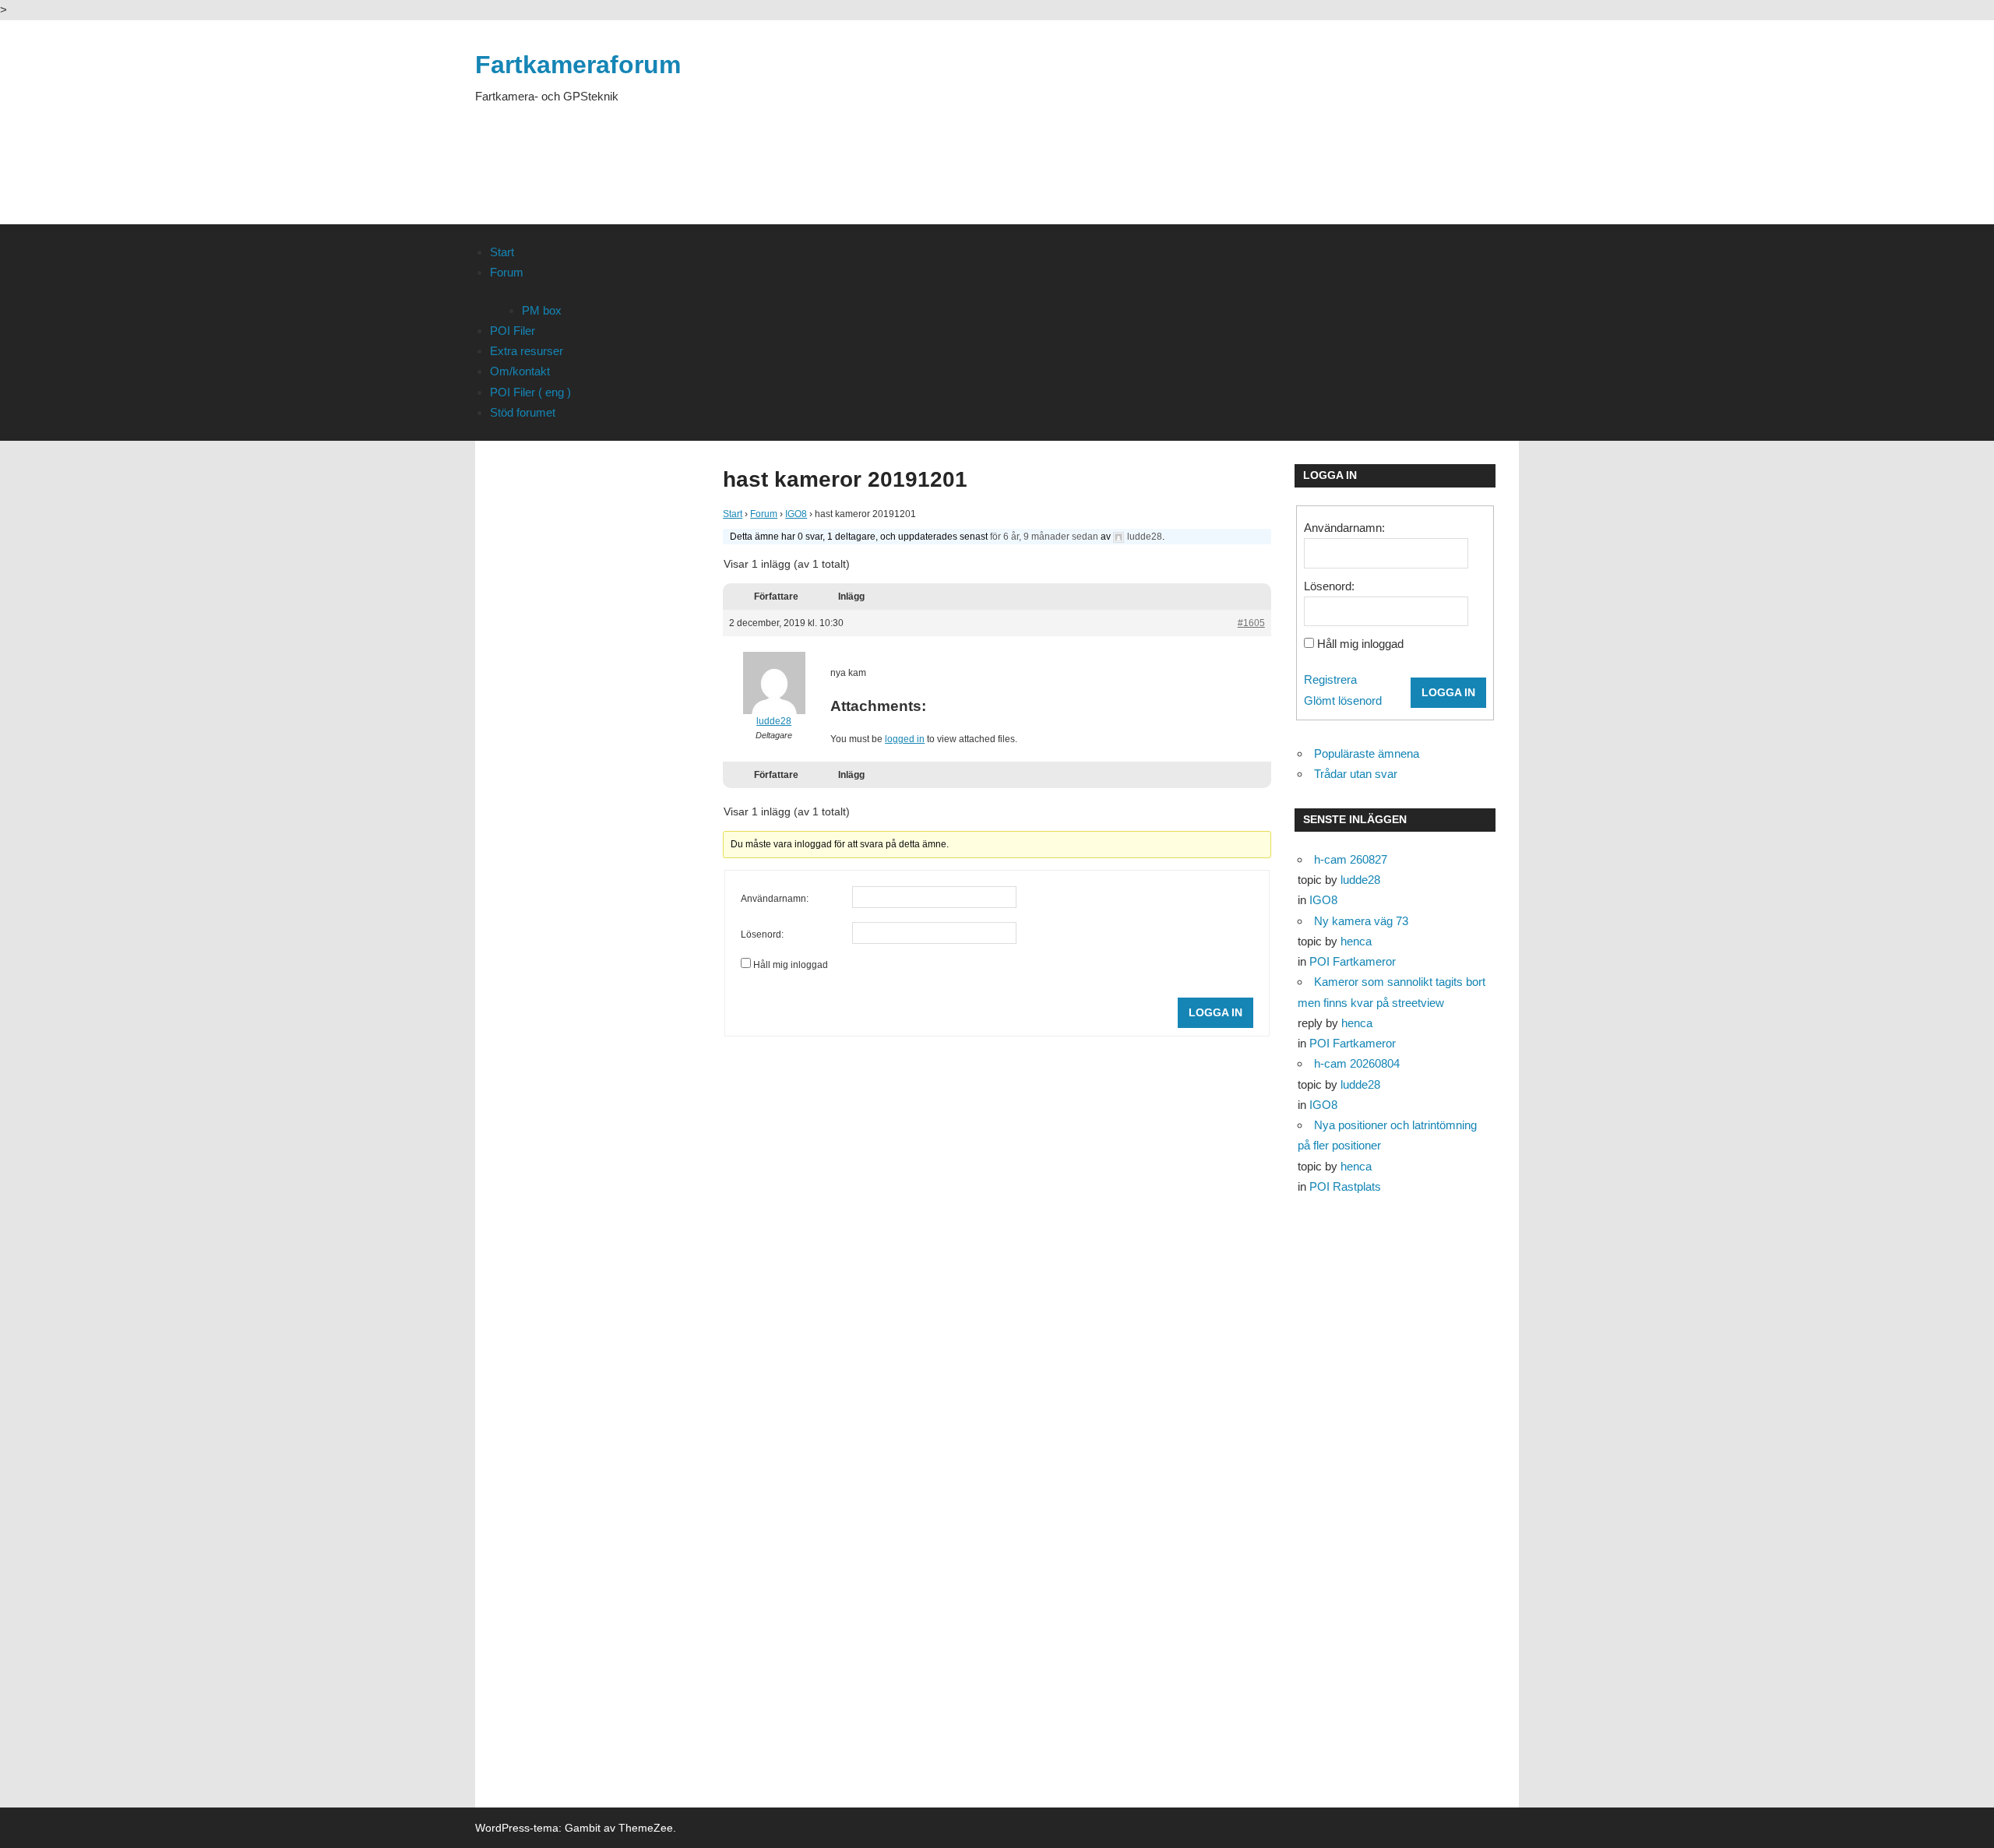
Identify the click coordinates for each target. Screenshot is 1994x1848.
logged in (905, 739)
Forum (507, 272)
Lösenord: (762, 935)
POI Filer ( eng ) (530, 392)
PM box (542, 310)
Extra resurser (527, 351)
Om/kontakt (520, 371)
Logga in (1215, 1012)
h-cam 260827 (1351, 859)
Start (502, 252)
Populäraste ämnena (1367, 753)
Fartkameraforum (578, 65)
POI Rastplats (1345, 1186)
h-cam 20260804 (1357, 1063)
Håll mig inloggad (791, 965)
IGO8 (796, 514)
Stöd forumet (523, 412)
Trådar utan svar (1356, 774)
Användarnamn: (775, 899)
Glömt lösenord (1343, 700)
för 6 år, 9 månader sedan (1044, 537)
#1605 (1251, 623)
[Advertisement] (1235, 142)
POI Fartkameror (1353, 961)
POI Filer (513, 331)
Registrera (1330, 679)
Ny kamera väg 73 (1361, 921)
